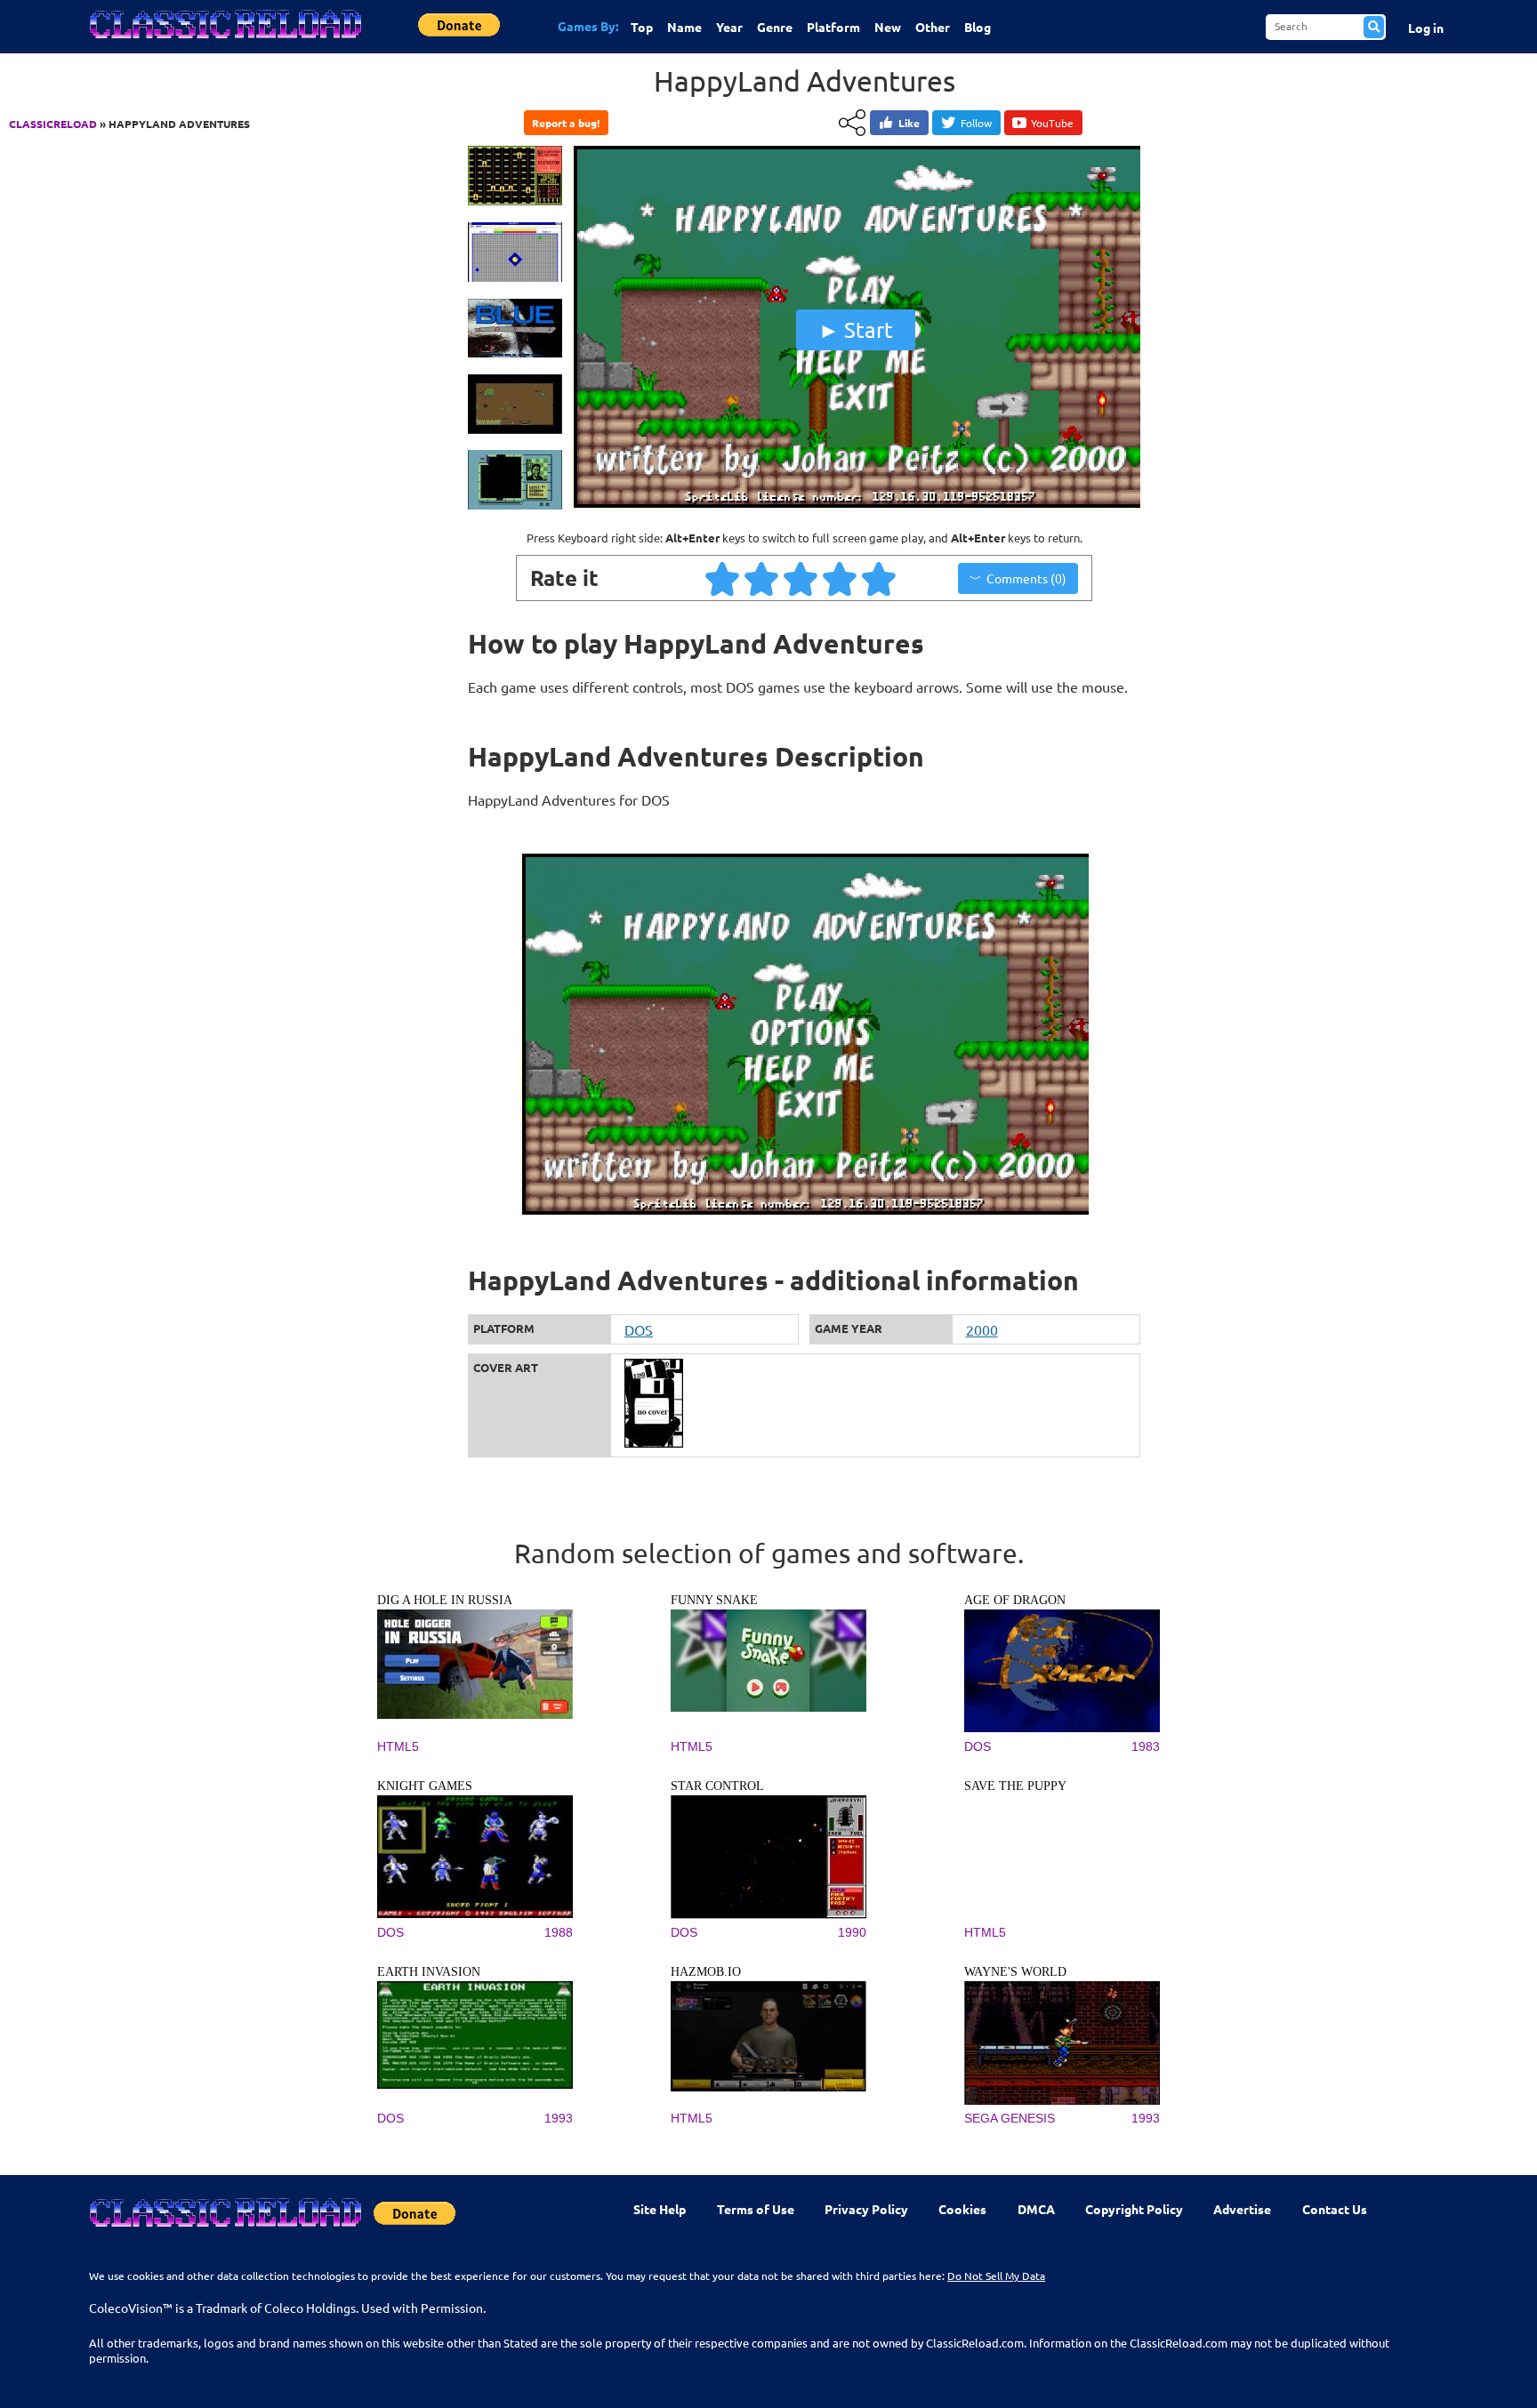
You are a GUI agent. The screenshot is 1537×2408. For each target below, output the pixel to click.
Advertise (1242, 2209)
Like (909, 123)
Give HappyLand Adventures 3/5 (801, 578)
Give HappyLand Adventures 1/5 (723, 578)
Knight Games (425, 1786)
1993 (559, 2118)
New (888, 27)
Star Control (717, 1786)
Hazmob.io (706, 1972)
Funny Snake (714, 1600)
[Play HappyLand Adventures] (856, 504)
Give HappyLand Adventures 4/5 (841, 578)
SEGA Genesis (1010, 2118)
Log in (1426, 28)
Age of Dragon (1015, 1600)
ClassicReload (53, 124)
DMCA (1036, 2209)
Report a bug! (566, 123)
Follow (976, 123)
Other (933, 27)
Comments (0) (1026, 578)
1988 (559, 1932)
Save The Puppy (1015, 1786)
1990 (852, 1932)
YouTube (1052, 123)
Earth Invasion (429, 1972)
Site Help (660, 2209)
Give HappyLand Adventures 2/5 (762, 578)
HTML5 (398, 1746)
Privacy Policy (866, 2209)
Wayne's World (1015, 1972)
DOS (639, 1329)
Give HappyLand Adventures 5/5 (880, 578)
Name (684, 27)
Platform (833, 27)
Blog (978, 27)
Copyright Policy (1134, 2209)
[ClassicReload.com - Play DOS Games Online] (224, 42)
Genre (775, 27)
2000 (982, 1329)
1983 (1146, 1746)
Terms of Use (756, 2209)
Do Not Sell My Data (996, 2276)
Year (729, 27)
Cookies (962, 2209)
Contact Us (1335, 2209)
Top (642, 27)
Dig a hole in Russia (445, 1600)
